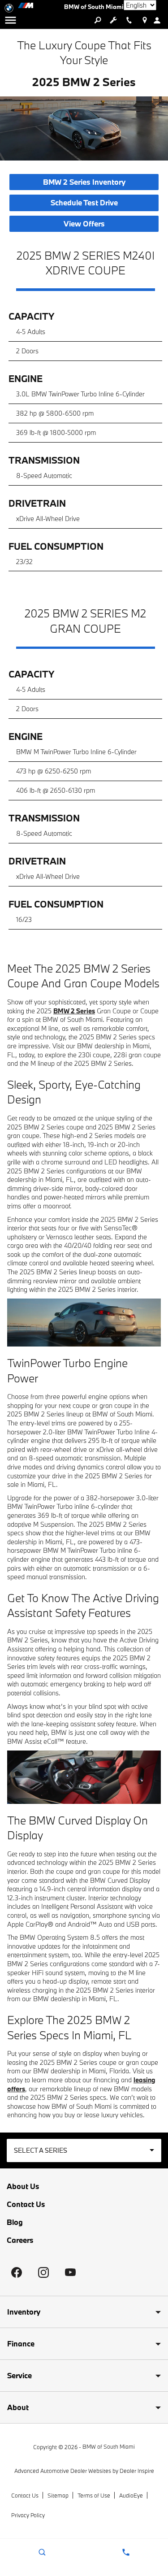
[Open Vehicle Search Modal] (97, 20)
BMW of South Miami (109, 2446)
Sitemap (58, 2495)
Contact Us (26, 2204)
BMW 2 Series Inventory (84, 182)
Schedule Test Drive (84, 203)
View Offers (84, 224)
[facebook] (17, 2272)
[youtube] (70, 2272)
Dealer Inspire (137, 2471)
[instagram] (43, 2272)
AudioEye (131, 2495)
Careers (20, 2240)
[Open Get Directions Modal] (144, 20)
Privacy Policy (28, 2515)
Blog (15, 2222)
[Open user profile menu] (160, 20)
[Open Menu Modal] (11, 20)
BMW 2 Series (74, 1011)
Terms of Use (94, 2495)
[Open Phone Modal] (129, 20)
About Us (23, 2186)
